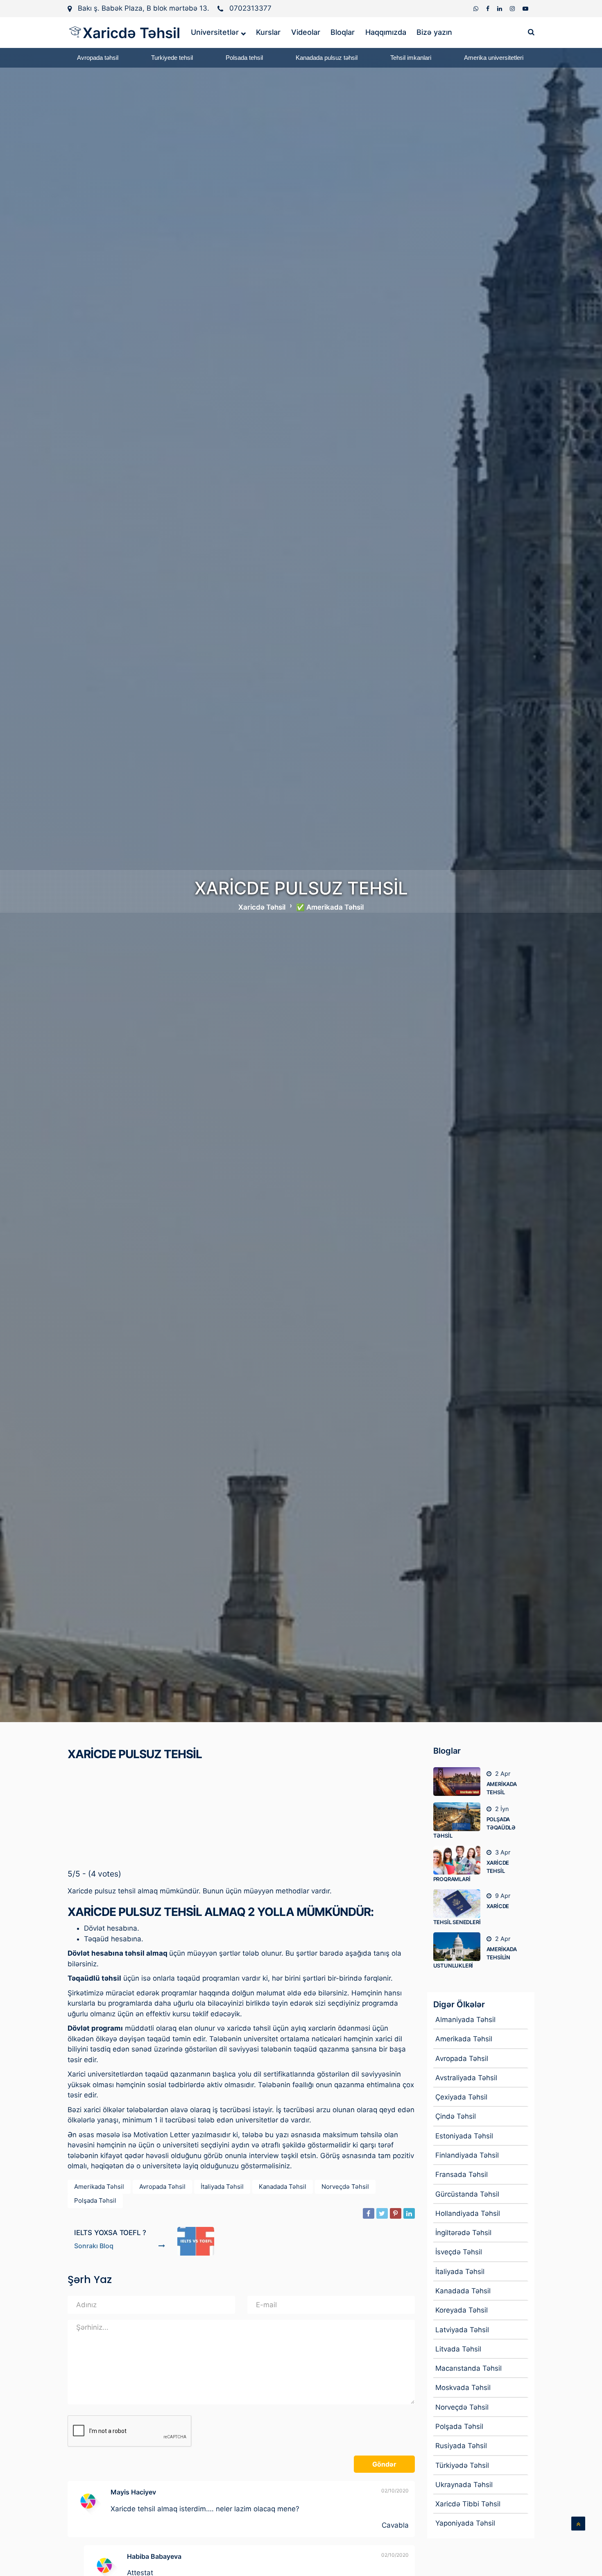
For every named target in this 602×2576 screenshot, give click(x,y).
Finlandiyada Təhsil (467, 2155)
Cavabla (395, 2525)
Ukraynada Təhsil (464, 2485)
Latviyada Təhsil (462, 2330)
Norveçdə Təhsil (345, 2187)
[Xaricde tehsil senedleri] (460, 1904)
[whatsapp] (477, 8)
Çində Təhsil (456, 2116)
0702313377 (250, 8)
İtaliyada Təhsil (222, 2187)
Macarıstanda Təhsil (468, 2368)
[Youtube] (525, 8)
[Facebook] (489, 8)
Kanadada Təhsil (283, 2187)
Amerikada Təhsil (99, 2187)
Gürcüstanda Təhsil (467, 2194)
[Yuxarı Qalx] (578, 2524)
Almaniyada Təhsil (465, 2020)
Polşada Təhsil (95, 2200)
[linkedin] (500, 8)
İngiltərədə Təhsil (463, 2233)
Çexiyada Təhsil (461, 2097)
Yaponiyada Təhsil (465, 2523)
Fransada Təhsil (462, 2174)
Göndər (384, 2464)
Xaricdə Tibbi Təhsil (468, 2504)
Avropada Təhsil (162, 2187)
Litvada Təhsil (458, 2349)
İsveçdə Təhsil (459, 2252)
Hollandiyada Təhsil (468, 2213)
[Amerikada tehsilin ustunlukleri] (460, 1947)
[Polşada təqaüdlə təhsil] (460, 1817)
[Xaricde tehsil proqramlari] (460, 1860)
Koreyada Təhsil (462, 2310)
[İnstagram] (513, 8)
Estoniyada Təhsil (464, 2136)
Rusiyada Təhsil (461, 2446)
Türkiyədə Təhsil (462, 2465)
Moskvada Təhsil (463, 2388)
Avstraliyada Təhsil (466, 2078)
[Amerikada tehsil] (460, 1782)
